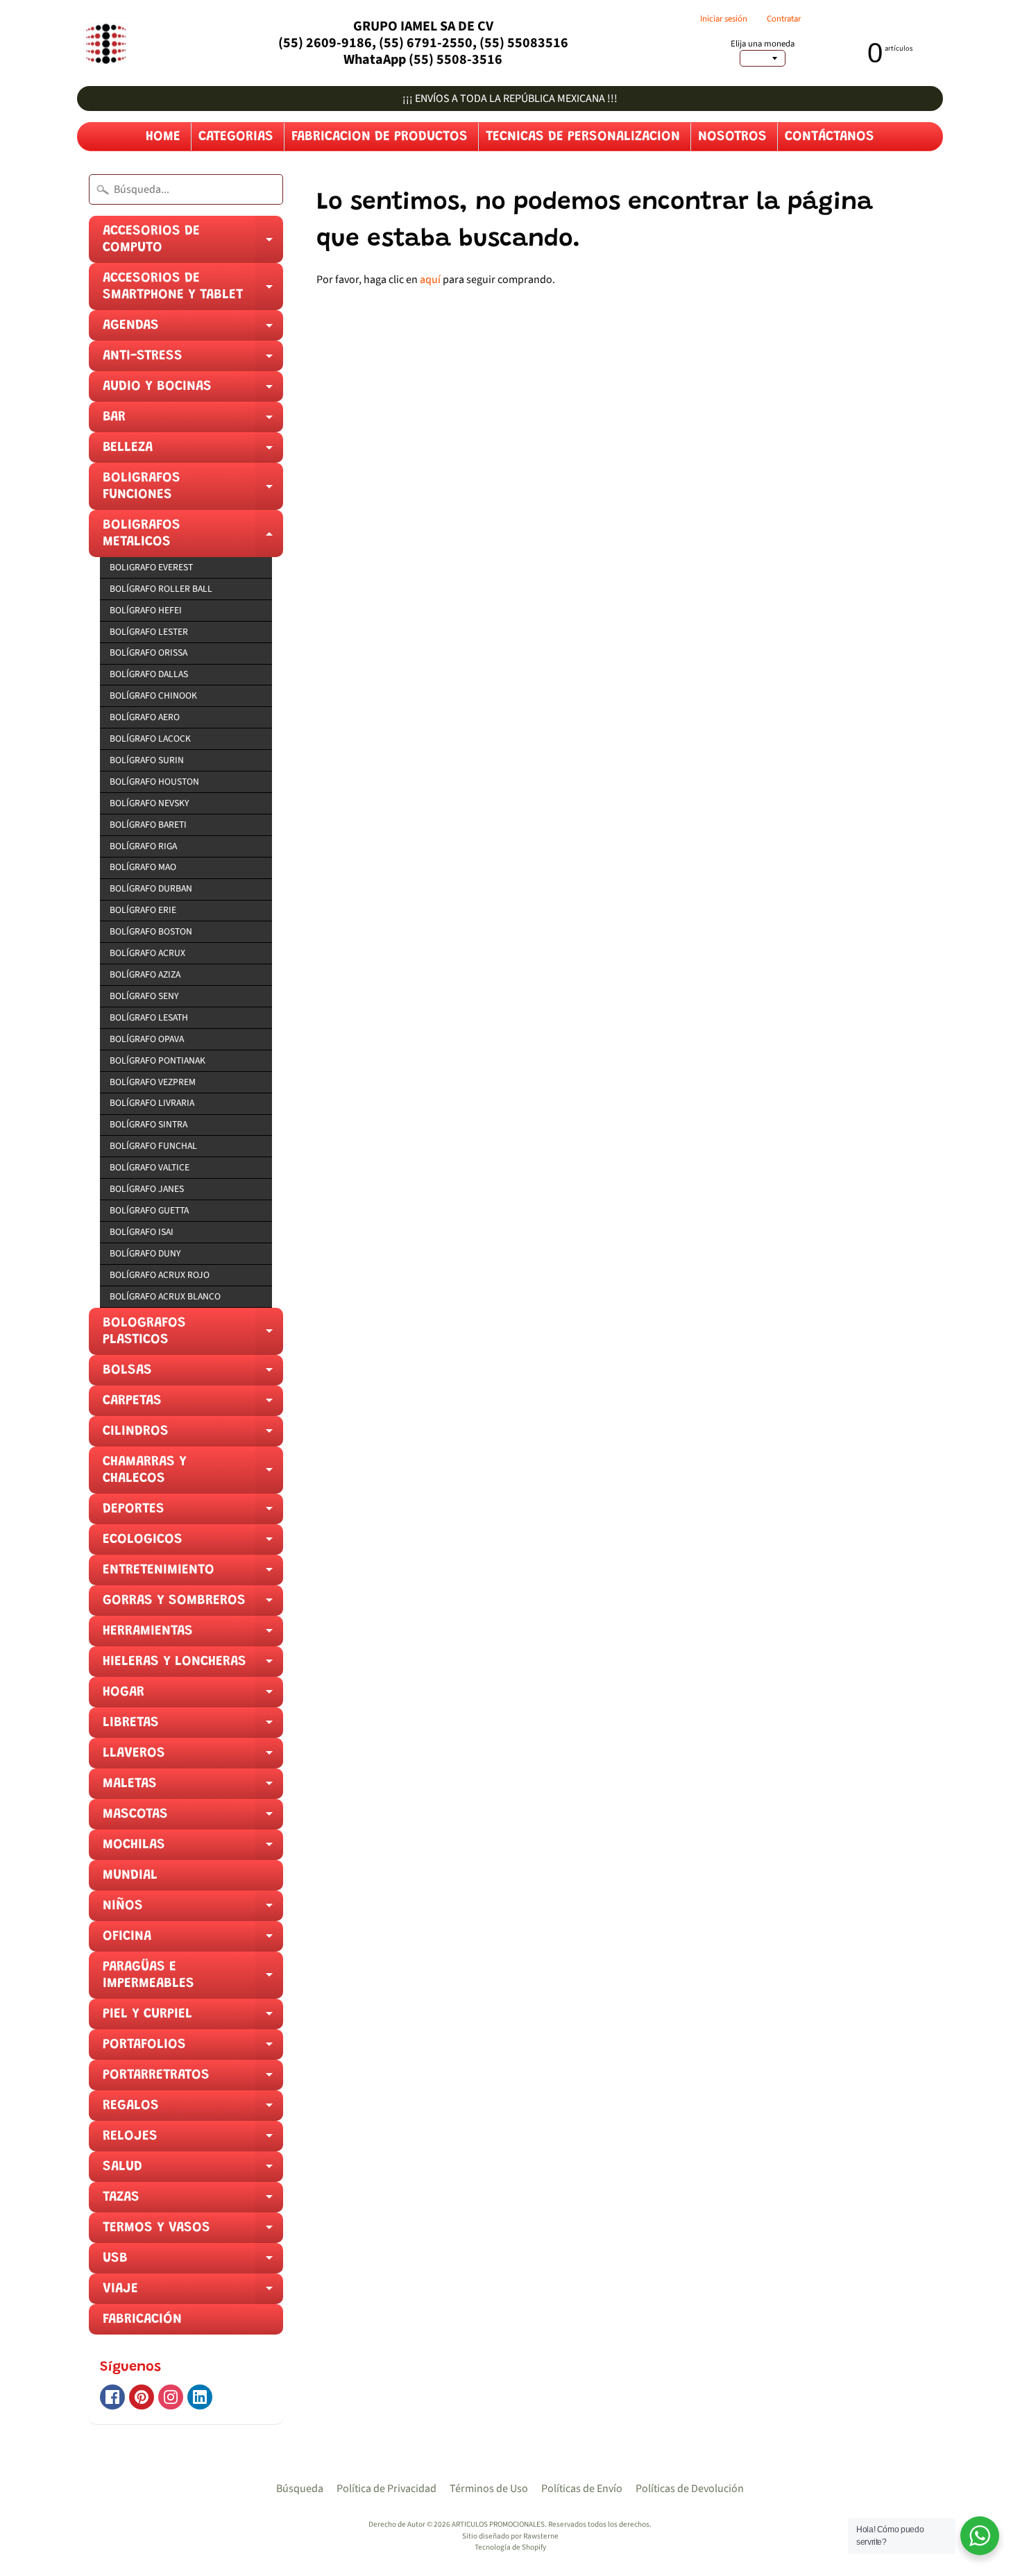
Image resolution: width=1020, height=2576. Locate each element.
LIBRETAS (193, 1727)
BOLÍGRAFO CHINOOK (153, 696)
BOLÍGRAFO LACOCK (150, 739)
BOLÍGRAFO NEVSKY (149, 803)
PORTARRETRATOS (193, 2079)
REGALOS (193, 2110)
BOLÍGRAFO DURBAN (151, 888)
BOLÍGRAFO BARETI (148, 825)
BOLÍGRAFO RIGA (143, 846)
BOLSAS (193, 1374)
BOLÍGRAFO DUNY (145, 1253)
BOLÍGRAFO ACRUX (147, 953)
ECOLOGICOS (193, 1544)
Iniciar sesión (724, 19)
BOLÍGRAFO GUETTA (149, 1210)
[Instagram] (171, 2397)
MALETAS (193, 1788)
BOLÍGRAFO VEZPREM (153, 1082)
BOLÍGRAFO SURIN (147, 760)
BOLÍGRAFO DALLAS (149, 674)
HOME (163, 137)
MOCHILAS (193, 1849)
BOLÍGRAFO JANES (147, 1189)
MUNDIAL (130, 1875)
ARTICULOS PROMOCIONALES (498, 2524)
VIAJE (193, 2293)
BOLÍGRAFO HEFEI (146, 610)
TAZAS (193, 2201)
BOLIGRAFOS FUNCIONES (193, 491)
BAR (193, 421)
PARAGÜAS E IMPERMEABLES (193, 1979)
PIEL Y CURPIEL (193, 2018)
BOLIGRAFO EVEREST (151, 567)
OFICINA (193, 1940)
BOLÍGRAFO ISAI (142, 1232)
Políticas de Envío (582, 2489)
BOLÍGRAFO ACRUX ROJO (160, 1275)
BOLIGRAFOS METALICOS (193, 538)
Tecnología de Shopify (510, 2547)
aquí (430, 280)
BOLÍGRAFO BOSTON (151, 931)
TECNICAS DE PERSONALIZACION (583, 137)
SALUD (193, 2171)
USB (193, 2262)
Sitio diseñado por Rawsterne (510, 2536)
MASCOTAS (193, 1818)
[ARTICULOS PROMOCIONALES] (104, 43)
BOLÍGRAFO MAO (143, 867)
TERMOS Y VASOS (193, 2232)
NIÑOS (193, 1910)
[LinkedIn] (200, 2397)
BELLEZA (193, 452)
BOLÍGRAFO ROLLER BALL (161, 589)
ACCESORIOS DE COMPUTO (193, 244)
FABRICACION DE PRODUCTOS (380, 137)
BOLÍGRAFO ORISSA (148, 652)
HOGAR (193, 1696)
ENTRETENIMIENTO (193, 1574)
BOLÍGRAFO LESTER (149, 632)
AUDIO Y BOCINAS (193, 391)
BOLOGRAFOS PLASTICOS (193, 1336)
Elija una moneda (763, 44)
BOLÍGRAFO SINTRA (148, 1124)
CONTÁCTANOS (830, 137)
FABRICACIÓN (142, 2319)
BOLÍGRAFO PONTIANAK (158, 1060)
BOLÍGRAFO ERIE (143, 910)
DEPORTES (193, 1513)
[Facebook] (112, 2397)
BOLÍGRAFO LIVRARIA (152, 1103)
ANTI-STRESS (193, 360)
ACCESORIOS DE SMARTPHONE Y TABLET (193, 291)
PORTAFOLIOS (193, 2049)
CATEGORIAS (236, 137)
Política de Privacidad (386, 2489)
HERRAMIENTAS (193, 1635)
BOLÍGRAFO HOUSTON (154, 782)
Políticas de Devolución (690, 2489)
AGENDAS (193, 330)
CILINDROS (193, 1435)
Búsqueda (300, 2489)
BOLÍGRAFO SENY (144, 996)
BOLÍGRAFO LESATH (149, 1017)
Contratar (784, 19)
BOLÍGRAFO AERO (145, 717)
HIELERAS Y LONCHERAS (193, 1666)
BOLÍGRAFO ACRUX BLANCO (165, 1296)
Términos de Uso (489, 2489)
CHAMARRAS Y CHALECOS (193, 1474)
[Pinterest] (142, 2397)
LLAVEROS (193, 1757)
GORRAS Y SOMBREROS (193, 1605)
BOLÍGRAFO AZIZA (145, 974)
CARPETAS (193, 1405)
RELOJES (193, 2140)
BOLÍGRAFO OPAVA (147, 1039)
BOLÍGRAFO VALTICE (150, 1167)
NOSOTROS (732, 137)
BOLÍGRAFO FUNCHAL (153, 1146)
